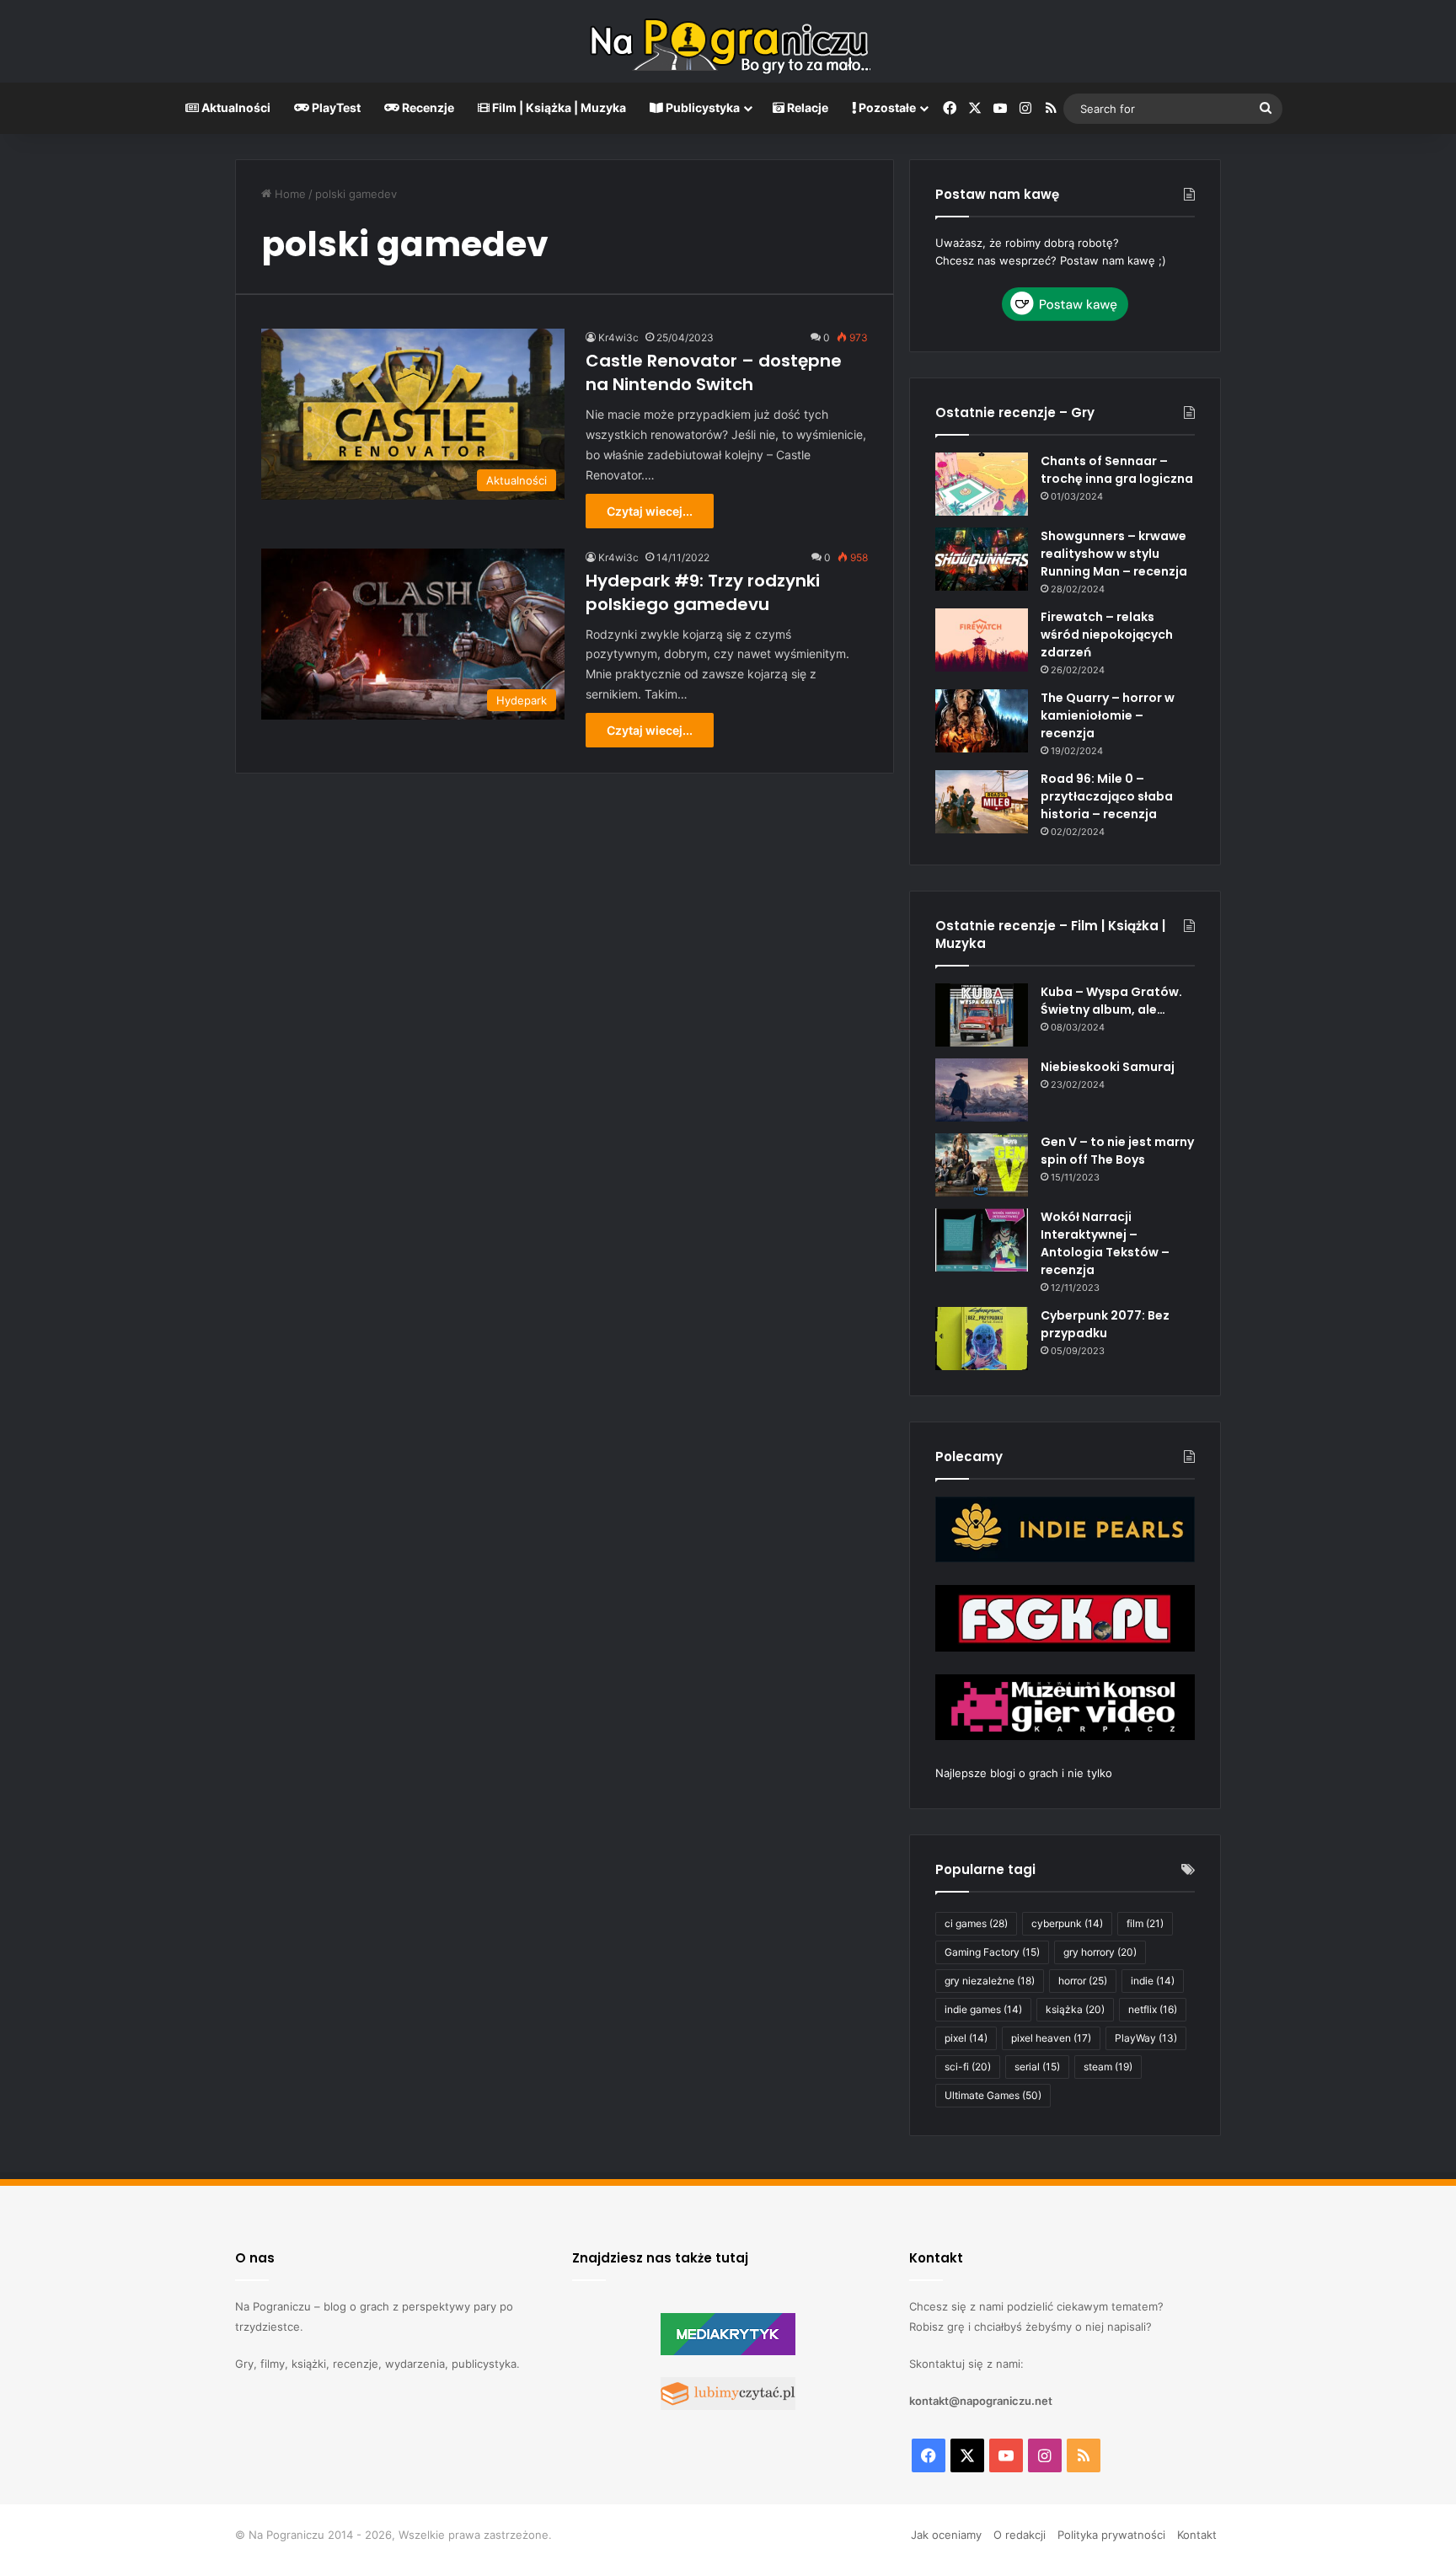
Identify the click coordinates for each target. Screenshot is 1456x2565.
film (1145, 1923)
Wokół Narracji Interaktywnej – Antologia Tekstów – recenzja (1105, 1243)
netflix (1153, 2009)
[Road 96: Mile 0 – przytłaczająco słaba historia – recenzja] (982, 802)
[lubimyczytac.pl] (728, 2406)
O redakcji (1020, 2535)
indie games (983, 2009)
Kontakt (1197, 2535)
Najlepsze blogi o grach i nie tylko (1024, 1773)
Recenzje (427, 107)
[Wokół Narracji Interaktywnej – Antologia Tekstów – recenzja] (982, 1240)
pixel (966, 2038)
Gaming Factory (992, 1952)
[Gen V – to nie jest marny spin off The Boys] (982, 1165)
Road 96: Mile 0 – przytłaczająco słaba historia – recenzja (1107, 796)
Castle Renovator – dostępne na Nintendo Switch (714, 372)
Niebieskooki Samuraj (1108, 1067)
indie (1153, 1981)
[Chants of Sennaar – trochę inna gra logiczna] (982, 484)
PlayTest (335, 107)
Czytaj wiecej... (650, 511)
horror (1083, 1981)
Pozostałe (886, 107)
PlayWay (1146, 2038)
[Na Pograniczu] (728, 41)
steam (1108, 2067)
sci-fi (968, 2067)
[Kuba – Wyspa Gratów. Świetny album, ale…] (982, 1015)
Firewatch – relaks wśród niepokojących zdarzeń (1107, 635)
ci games (976, 1923)
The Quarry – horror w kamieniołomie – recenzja (1108, 715)
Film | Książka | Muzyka (558, 107)
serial (1037, 2067)
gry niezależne (990, 1981)
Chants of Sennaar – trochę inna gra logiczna (1117, 470)
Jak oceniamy (946, 2535)
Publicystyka (701, 107)
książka (1075, 2009)
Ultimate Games (993, 2095)
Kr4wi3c (618, 337)
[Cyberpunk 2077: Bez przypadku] (982, 1339)
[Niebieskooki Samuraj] (982, 1090)
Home (289, 194)
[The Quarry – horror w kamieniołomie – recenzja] (982, 721)
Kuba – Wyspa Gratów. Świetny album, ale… (1111, 1001)
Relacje (806, 107)
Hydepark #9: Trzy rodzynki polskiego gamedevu (703, 592)
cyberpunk (1067, 1923)
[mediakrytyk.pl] (728, 2351)
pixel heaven (1051, 2038)
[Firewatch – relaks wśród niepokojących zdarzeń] (982, 640)
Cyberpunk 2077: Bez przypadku (1105, 1324)
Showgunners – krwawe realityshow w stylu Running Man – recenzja (1114, 554)
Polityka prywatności (1111, 2535)
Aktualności (235, 107)
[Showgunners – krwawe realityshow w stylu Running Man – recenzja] (982, 559)
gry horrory (1100, 1952)
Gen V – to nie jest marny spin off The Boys (1117, 1151)
